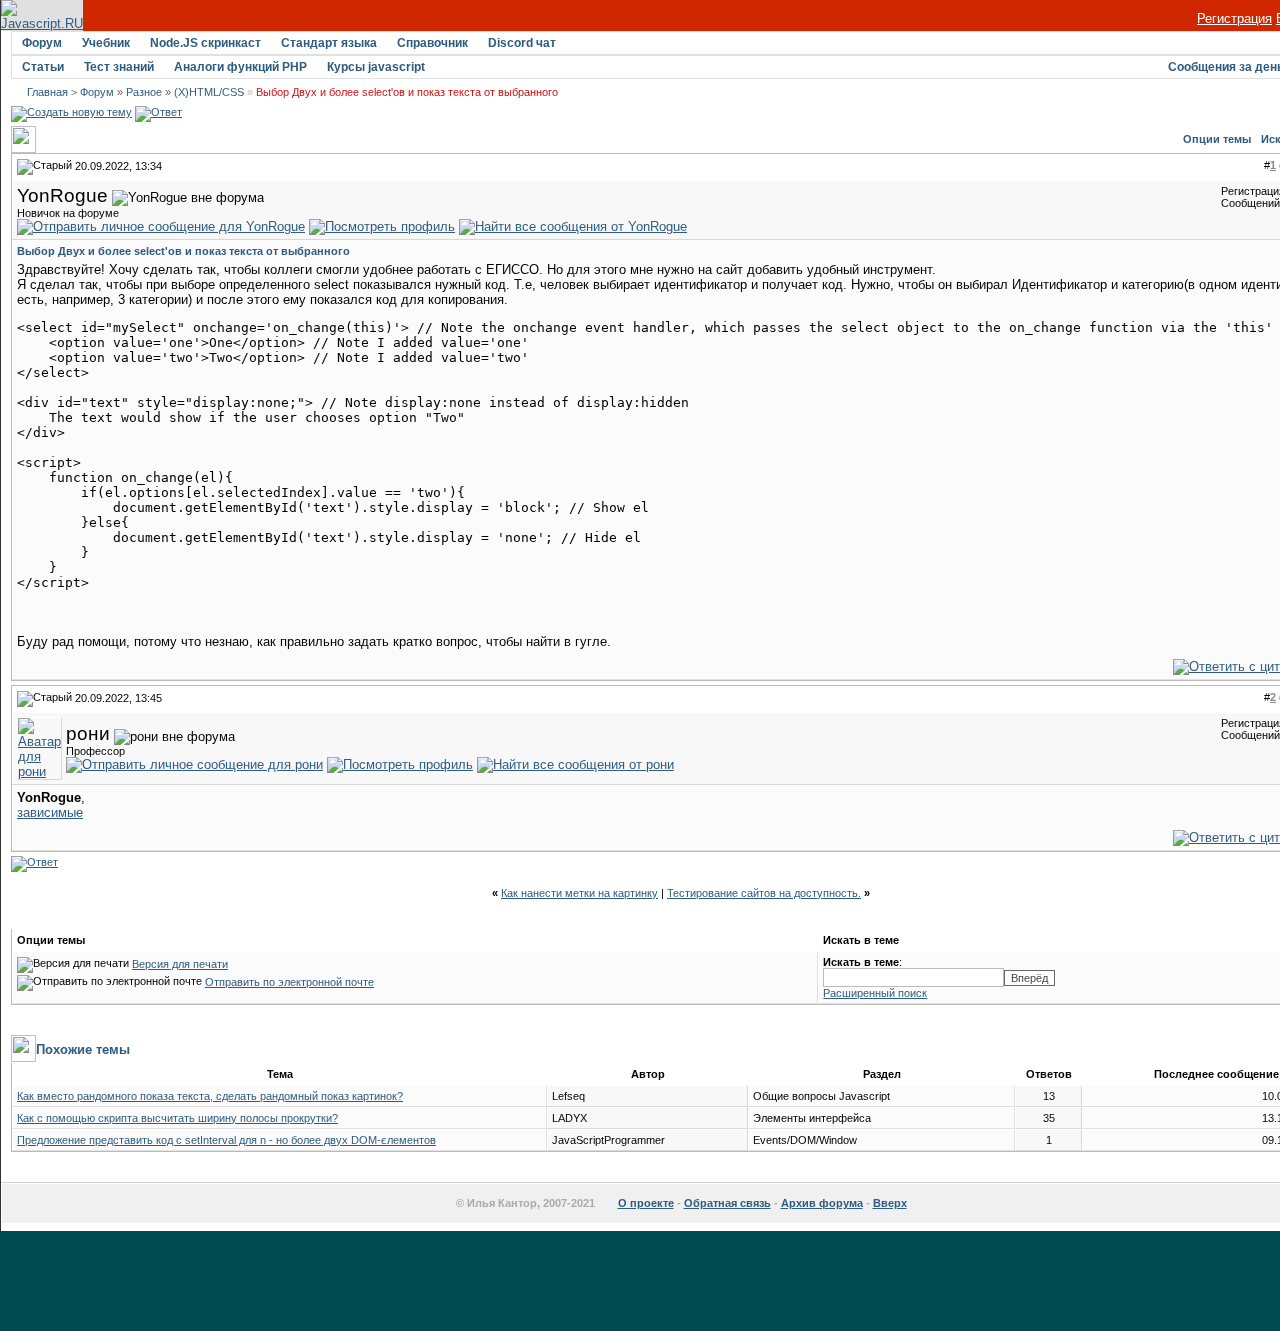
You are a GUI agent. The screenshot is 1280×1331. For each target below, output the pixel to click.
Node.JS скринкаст (205, 43)
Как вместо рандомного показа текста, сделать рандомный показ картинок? (210, 1096)
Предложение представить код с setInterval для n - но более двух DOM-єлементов (226, 1140)
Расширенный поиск (875, 993)
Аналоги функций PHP (240, 67)
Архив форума (822, 1203)
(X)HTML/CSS (209, 92)
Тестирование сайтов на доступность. (764, 893)
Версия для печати (180, 964)
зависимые (50, 812)
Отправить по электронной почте (289, 982)
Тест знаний (119, 67)
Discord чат (522, 43)
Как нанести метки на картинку (579, 893)
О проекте (646, 1203)
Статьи (43, 67)
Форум (42, 43)
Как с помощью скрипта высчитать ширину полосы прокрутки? (177, 1118)
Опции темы (1217, 139)
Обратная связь (727, 1203)
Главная (47, 92)
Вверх (890, 1203)
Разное (144, 92)
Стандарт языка (329, 43)
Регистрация (1234, 18)
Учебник (106, 43)
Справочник (432, 43)
